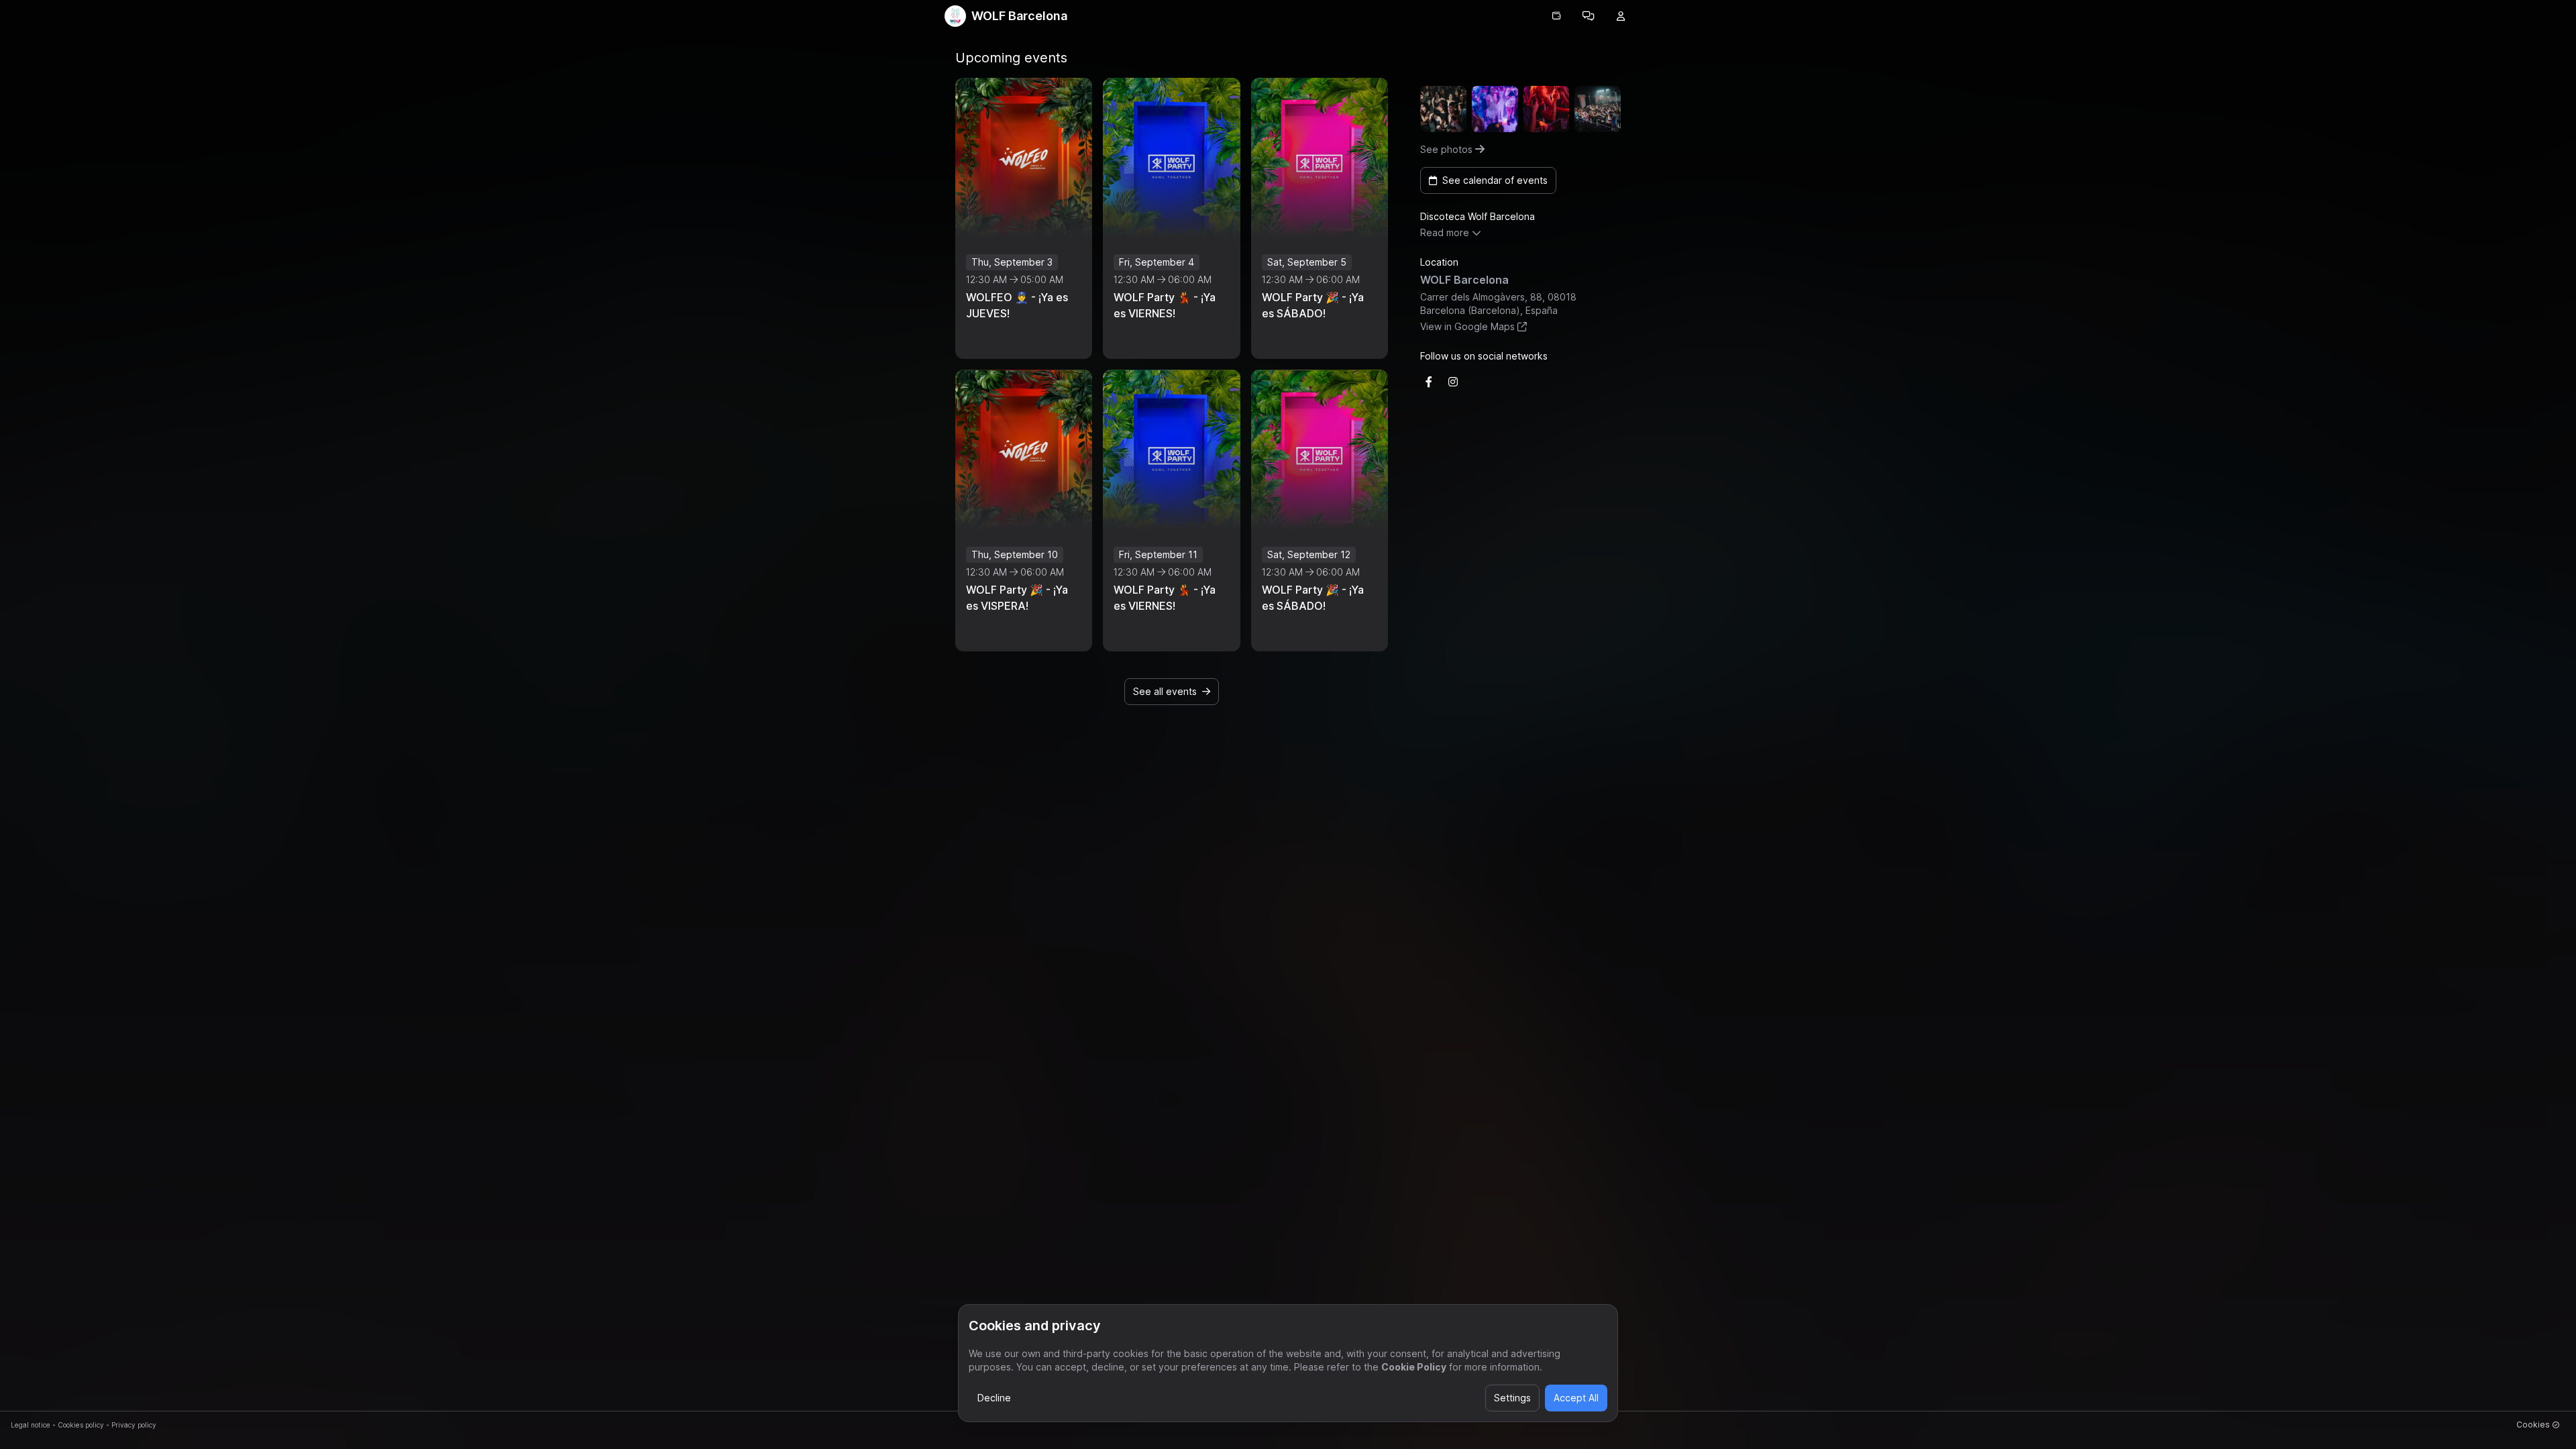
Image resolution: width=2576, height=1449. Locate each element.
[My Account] (1621, 16)
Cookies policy (81, 1425)
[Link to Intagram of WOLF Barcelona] (1453, 382)
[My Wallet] (1556, 16)
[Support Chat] (1589, 16)
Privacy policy (134, 1425)
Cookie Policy (1414, 1367)
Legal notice (31, 1425)
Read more (1445, 232)
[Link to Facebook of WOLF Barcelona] (1429, 382)
